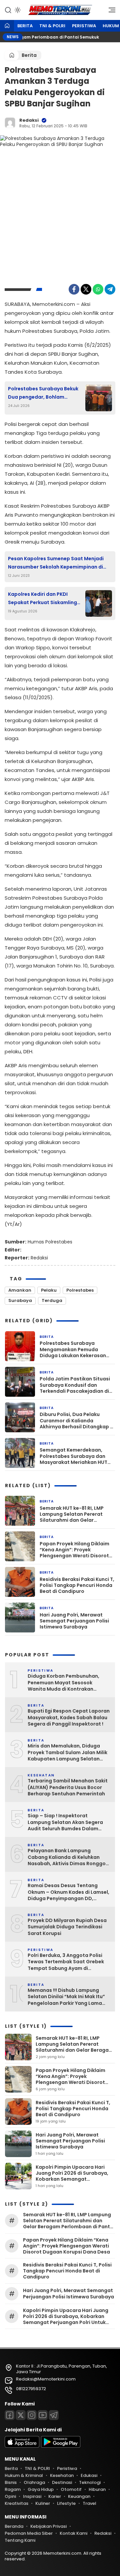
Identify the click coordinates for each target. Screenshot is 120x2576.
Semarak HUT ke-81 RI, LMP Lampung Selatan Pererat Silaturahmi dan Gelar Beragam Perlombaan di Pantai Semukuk (72, 1514)
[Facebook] (74, 289)
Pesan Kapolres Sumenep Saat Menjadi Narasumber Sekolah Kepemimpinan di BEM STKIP (56, 563)
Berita (25, 26)
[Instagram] (32, 2415)
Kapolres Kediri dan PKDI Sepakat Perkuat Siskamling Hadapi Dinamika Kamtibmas (44, 599)
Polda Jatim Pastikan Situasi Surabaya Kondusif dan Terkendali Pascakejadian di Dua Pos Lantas (75, 1385)
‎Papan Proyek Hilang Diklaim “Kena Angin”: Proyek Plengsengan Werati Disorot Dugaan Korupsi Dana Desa (74, 1550)
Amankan (20, 1290)
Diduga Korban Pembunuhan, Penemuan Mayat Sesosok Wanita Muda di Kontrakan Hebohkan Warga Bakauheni (63, 1683)
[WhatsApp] (98, 289)
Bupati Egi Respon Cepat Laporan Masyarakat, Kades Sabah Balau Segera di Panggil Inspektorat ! (69, 1718)
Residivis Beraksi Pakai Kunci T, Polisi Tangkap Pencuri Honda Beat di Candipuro (77, 1585)
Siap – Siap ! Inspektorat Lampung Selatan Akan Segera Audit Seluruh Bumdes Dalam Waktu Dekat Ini (65, 1822)
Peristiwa (84, 26)
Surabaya (20, 1300)
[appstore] (22, 2446)
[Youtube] (43, 2415)
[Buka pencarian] (8, 10)
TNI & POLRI (52, 26)
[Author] (10, 123)
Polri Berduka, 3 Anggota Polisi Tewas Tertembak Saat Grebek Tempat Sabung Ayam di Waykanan (66, 1962)
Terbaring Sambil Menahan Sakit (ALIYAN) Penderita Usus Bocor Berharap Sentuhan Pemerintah (68, 1787)
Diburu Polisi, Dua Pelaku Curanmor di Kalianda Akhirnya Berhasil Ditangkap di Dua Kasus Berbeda (77, 1420)
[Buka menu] (110, 12)
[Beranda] (7, 26)
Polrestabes (80, 1290)
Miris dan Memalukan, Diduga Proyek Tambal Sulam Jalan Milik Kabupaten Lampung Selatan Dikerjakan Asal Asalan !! (67, 1753)
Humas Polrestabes (50, 1242)
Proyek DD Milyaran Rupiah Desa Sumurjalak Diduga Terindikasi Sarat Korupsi (67, 1927)
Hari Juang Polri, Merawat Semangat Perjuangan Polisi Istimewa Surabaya (74, 1621)
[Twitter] (86, 289)
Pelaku (49, 1290)
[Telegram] (110, 289)
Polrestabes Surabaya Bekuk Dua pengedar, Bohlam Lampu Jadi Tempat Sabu (43, 393)
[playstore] (61, 2446)
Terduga (52, 1300)
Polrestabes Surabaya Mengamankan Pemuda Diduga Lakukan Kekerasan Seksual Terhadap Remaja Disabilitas (73, 1349)
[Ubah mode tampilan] (17, 10)
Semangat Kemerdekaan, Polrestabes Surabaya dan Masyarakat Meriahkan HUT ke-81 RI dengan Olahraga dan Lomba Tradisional (76, 1456)
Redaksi (29, 120)
